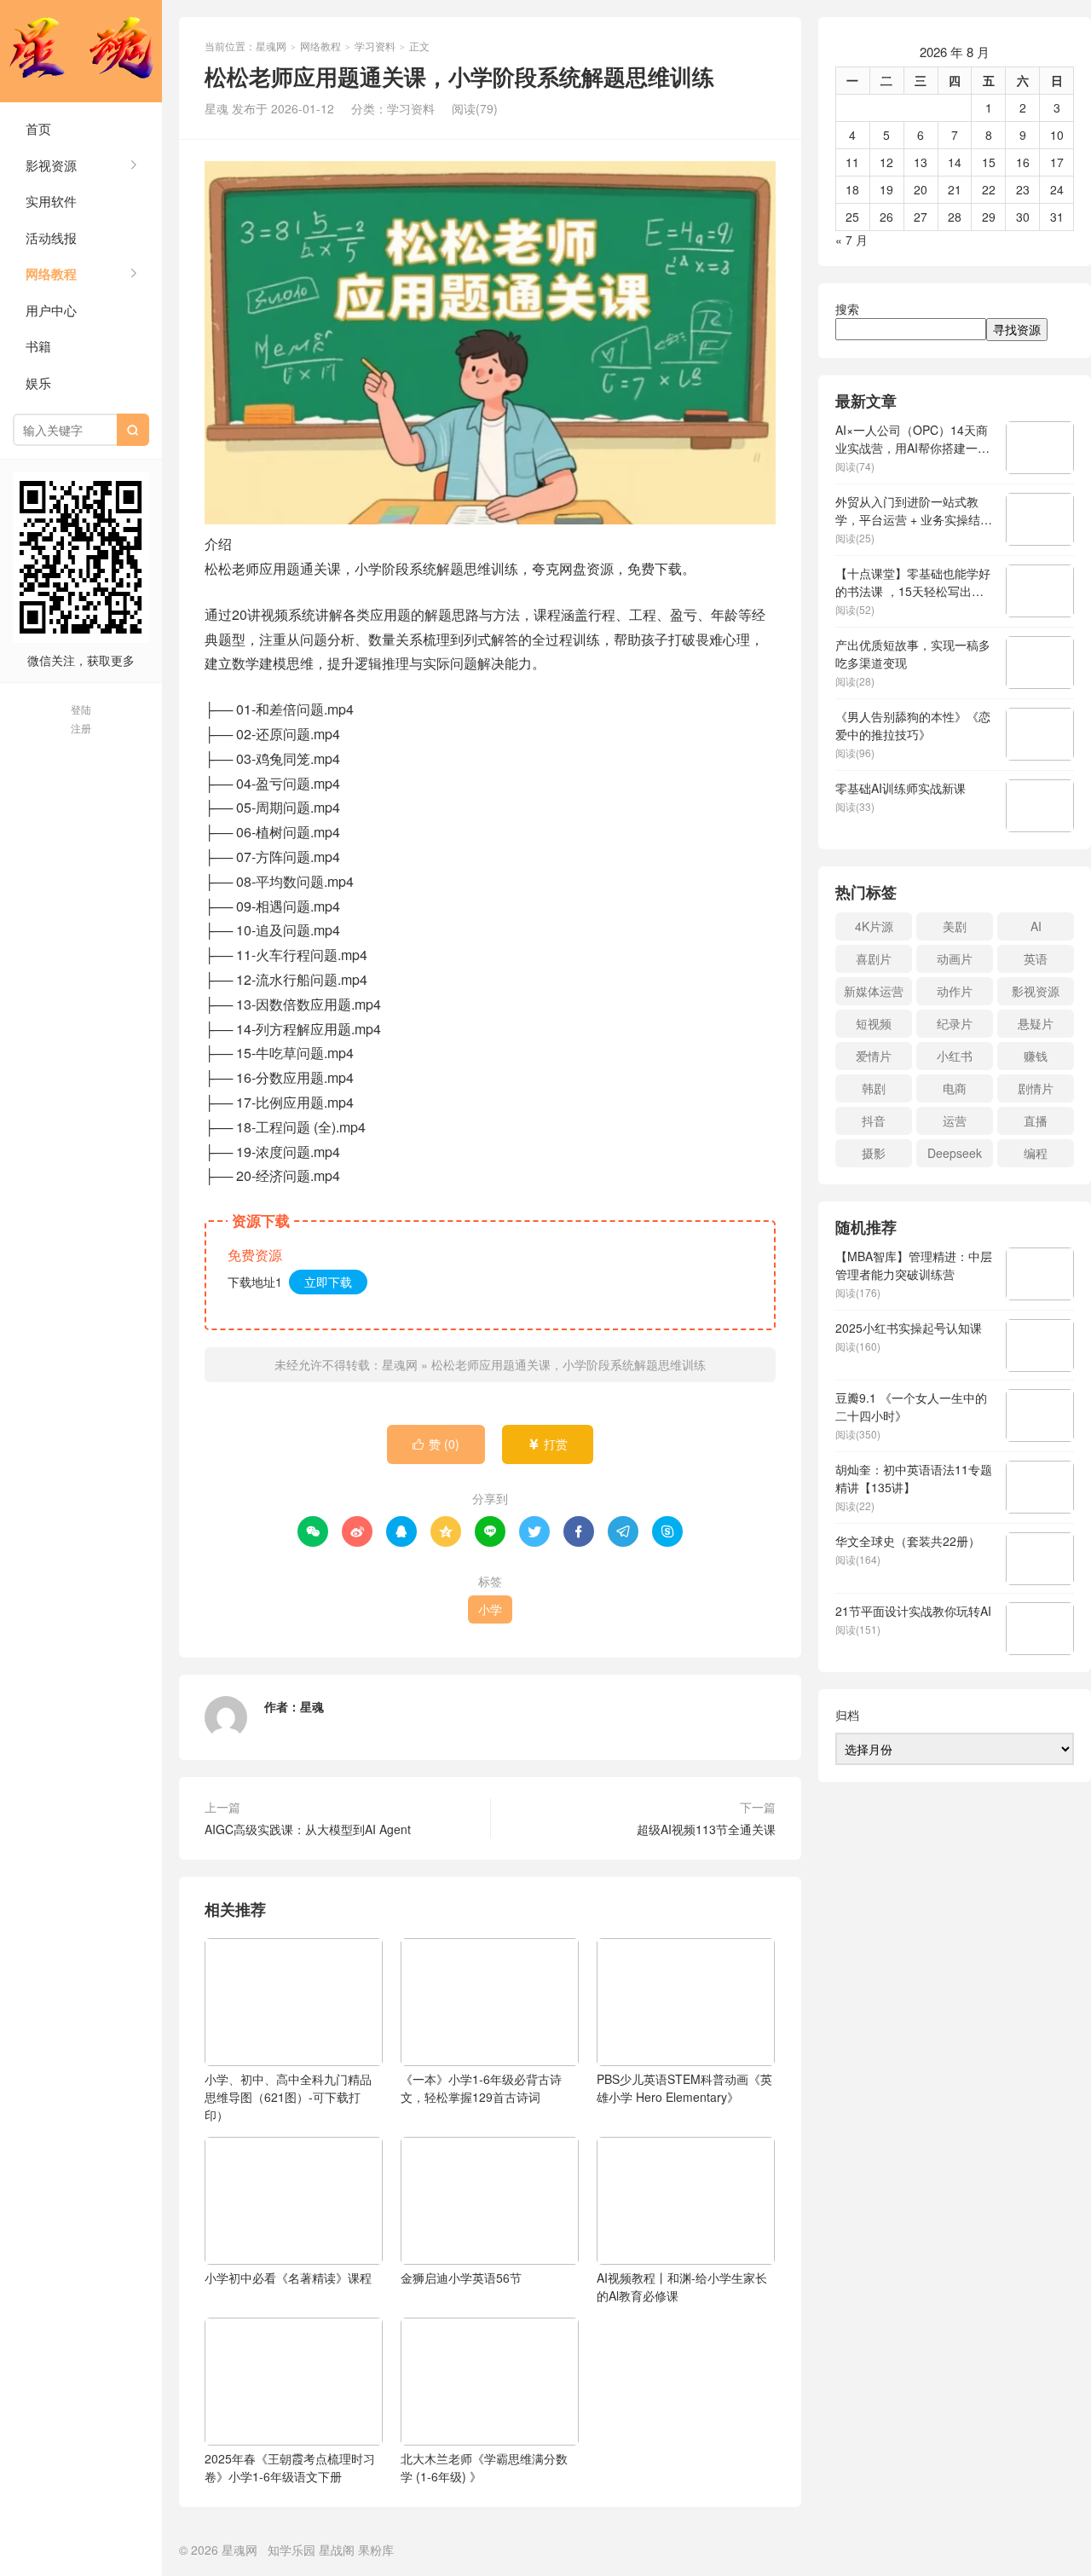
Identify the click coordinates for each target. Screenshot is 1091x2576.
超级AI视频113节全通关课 (706, 1829)
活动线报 (51, 237)
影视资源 (51, 165)
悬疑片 (1036, 1023)
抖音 (874, 1120)
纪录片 (955, 1023)
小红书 (955, 1056)
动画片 (955, 958)
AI (1036, 926)
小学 (490, 1609)
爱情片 (874, 1056)
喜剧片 (874, 958)
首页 (38, 128)
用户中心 (51, 310)
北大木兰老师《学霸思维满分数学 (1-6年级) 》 (484, 2467)
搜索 (847, 309)
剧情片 (1036, 1088)
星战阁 (337, 2550)
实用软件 (51, 201)
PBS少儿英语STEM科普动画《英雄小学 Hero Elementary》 (684, 2088)
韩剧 (874, 1088)
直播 (1036, 1120)
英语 (1036, 958)
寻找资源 (1017, 329)
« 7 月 (851, 240)
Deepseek (955, 1153)
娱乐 (38, 382)
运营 (955, 1120)
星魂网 (81, 51)
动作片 (955, 991)
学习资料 (375, 46)
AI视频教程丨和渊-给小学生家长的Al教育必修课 (682, 2287)
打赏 (548, 1444)
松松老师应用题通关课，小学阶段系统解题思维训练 (569, 1364)
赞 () (436, 1444)
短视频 (874, 1023)
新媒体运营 (874, 991)
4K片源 (874, 926)
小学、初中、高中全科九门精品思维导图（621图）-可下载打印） (288, 2097)
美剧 (955, 926)
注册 (81, 728)
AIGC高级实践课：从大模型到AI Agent (308, 1829)
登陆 (81, 709)
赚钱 (1036, 1056)
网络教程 (51, 274)
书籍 (38, 346)
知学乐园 (292, 2550)
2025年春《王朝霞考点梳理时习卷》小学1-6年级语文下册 (290, 2467)
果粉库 (376, 2550)
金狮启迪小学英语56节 (461, 2278)
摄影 (874, 1153)
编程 (1036, 1153)
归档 (847, 1715)
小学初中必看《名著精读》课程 (288, 2278)
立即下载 (328, 1282)
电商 (955, 1088)
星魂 (312, 1706)
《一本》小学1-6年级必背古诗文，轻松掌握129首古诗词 (481, 2088)
